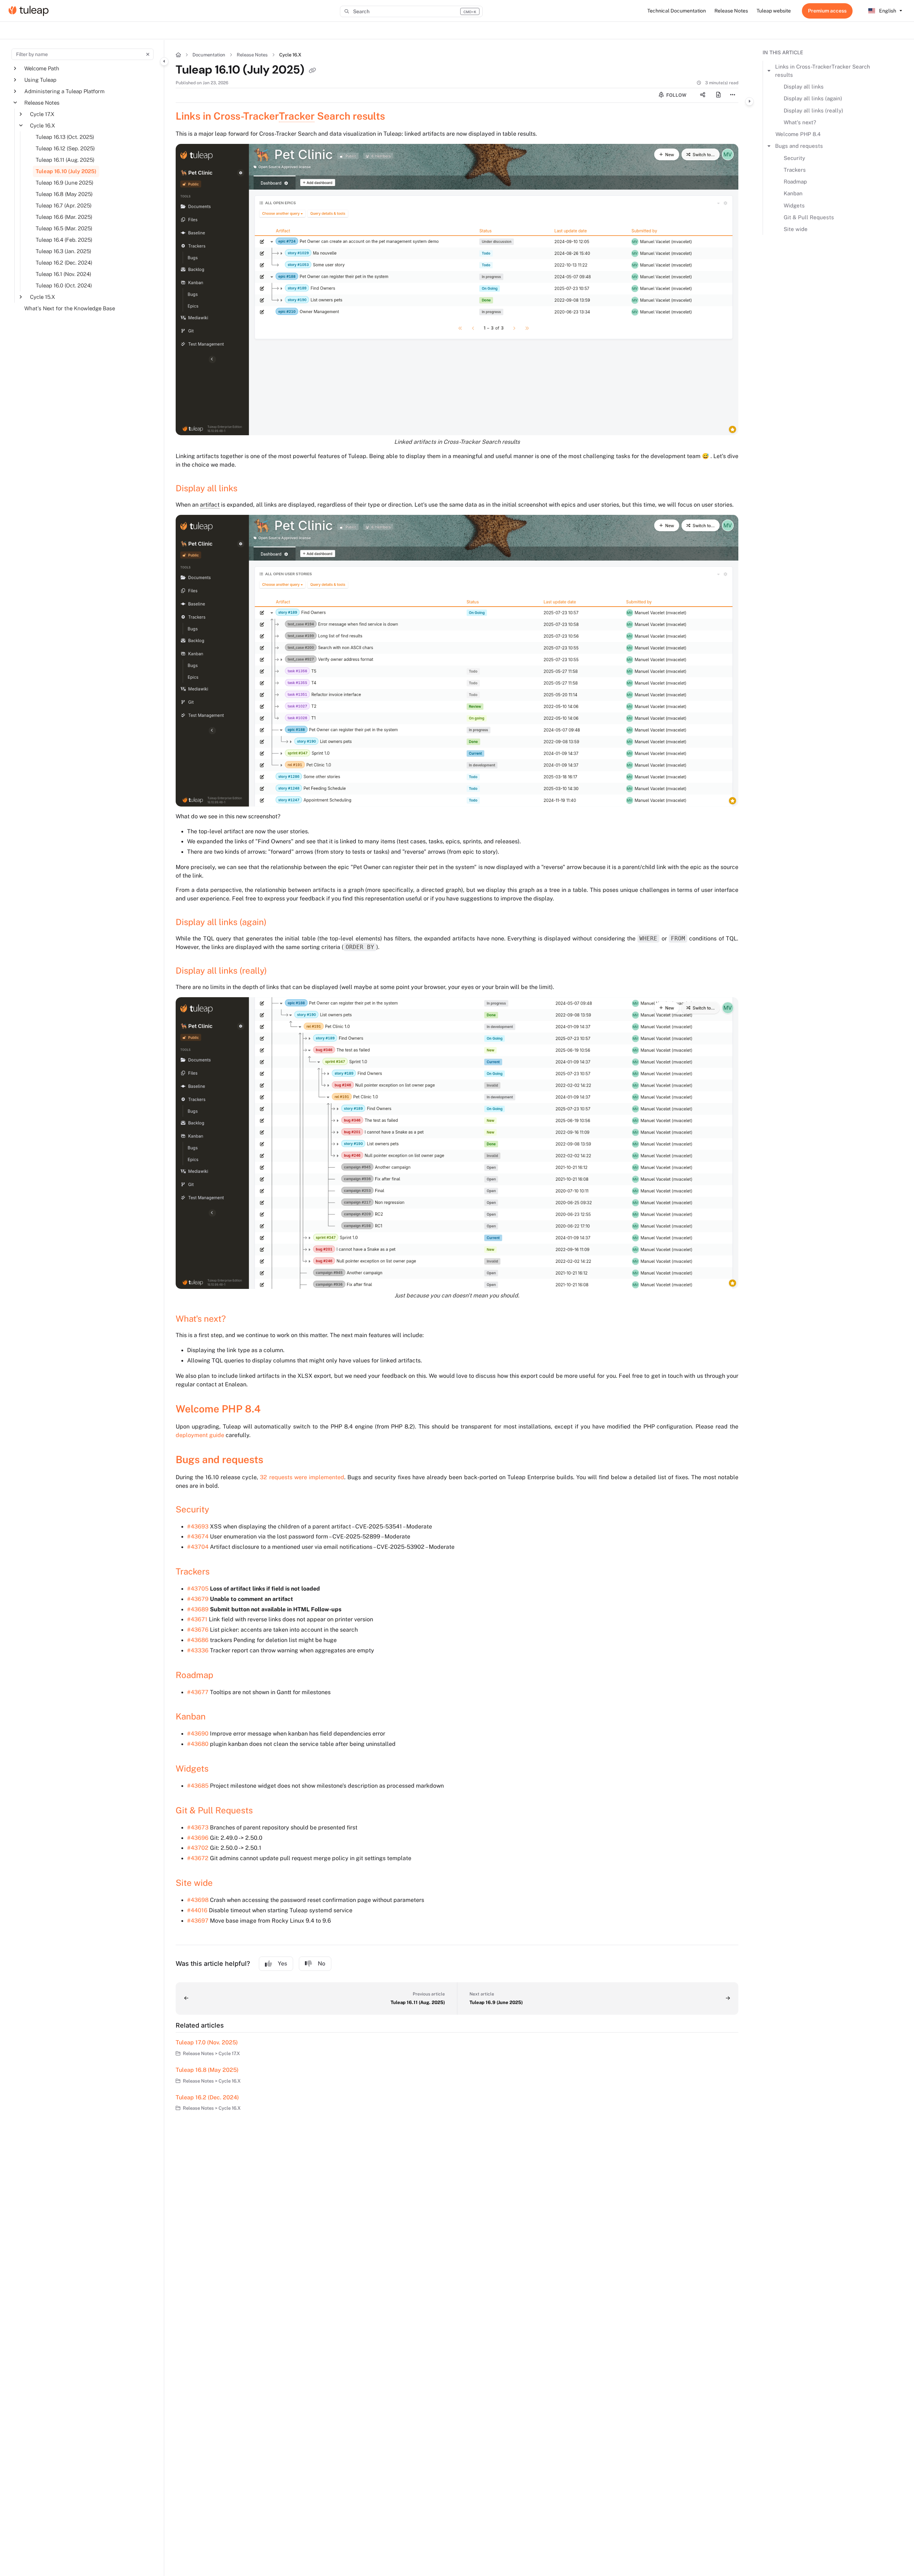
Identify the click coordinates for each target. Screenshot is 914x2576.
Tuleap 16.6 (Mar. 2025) (64, 217)
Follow (676, 95)
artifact (210, 505)
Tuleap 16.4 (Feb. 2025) (64, 240)
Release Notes (42, 103)
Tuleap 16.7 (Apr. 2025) (64, 205)
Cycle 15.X (42, 297)
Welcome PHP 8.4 (798, 134)
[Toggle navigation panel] (164, 61)
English (887, 11)
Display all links (804, 87)
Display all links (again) (813, 98)
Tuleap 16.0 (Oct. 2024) (64, 285)
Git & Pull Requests (809, 217)
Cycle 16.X (42, 125)
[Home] (29, 11)
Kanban (793, 193)
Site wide (796, 229)
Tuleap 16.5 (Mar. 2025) (64, 228)
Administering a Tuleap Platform (64, 91)
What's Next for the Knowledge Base (70, 308)
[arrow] (769, 71)
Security (794, 158)
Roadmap (795, 182)
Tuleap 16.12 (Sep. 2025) (65, 148)
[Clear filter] (148, 54)
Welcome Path (42, 68)
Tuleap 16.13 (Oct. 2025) (65, 137)
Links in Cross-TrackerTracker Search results (823, 71)
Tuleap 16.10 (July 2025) (66, 171)
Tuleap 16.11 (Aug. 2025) (65, 160)
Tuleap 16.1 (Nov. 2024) (64, 274)
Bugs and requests (799, 146)
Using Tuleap (40, 80)
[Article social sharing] (703, 95)
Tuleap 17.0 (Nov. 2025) (207, 2042)
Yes (282, 1964)
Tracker (297, 116)
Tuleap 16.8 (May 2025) (64, 194)
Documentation (209, 55)
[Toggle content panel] (749, 101)
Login (827, 11)
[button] (411, 11)
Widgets (794, 205)
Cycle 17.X (42, 114)
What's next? (800, 122)
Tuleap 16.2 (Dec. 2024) (64, 263)
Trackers (795, 170)
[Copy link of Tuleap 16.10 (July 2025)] (312, 71)
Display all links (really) (813, 111)
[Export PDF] (718, 95)
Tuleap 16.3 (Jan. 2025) (64, 251)
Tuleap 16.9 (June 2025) (65, 183)
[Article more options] (733, 95)
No (322, 1964)
